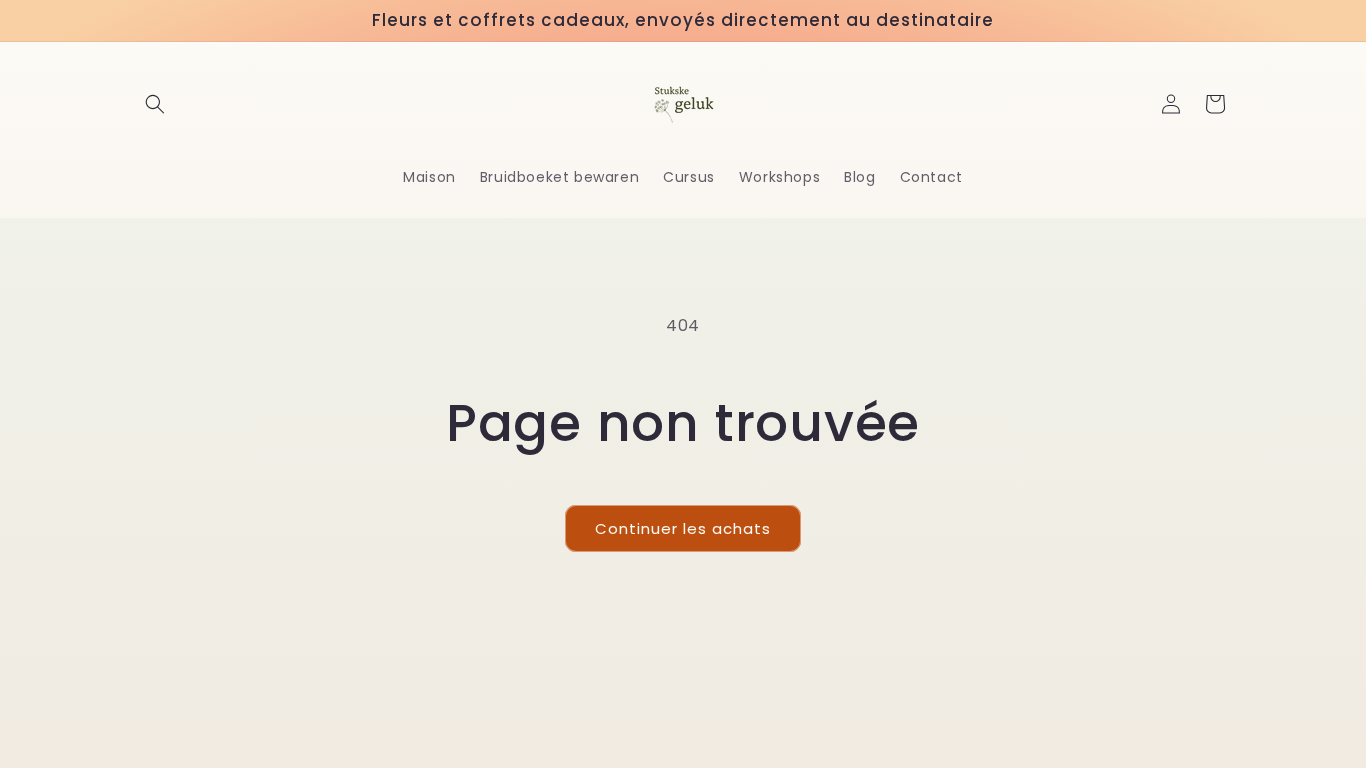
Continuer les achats (683, 528)
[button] (155, 104)
